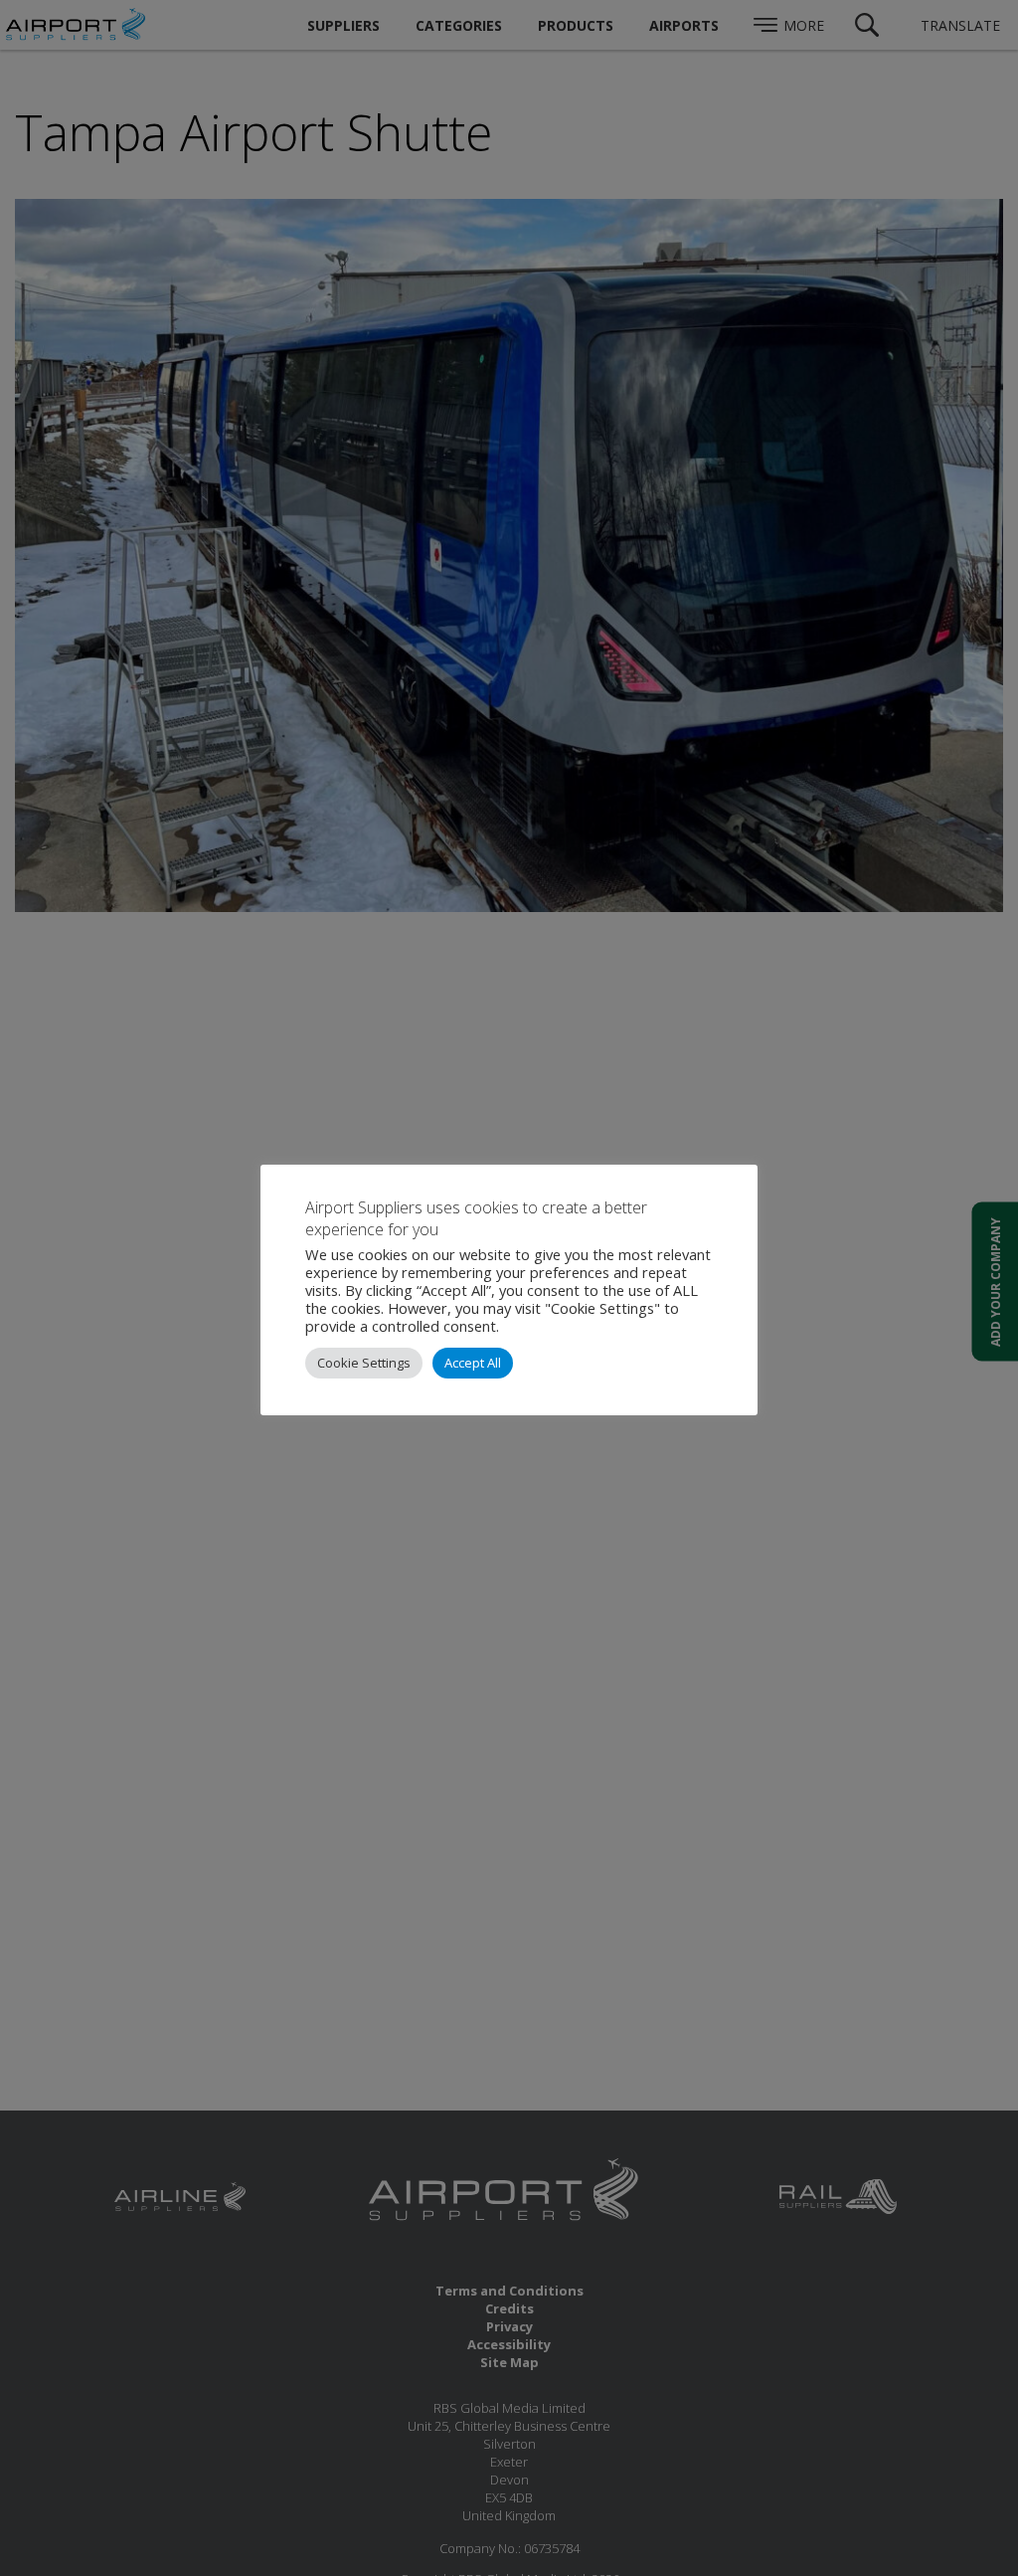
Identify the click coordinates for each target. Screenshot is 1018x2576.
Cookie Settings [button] (364, 1363)
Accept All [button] (473, 1363)
